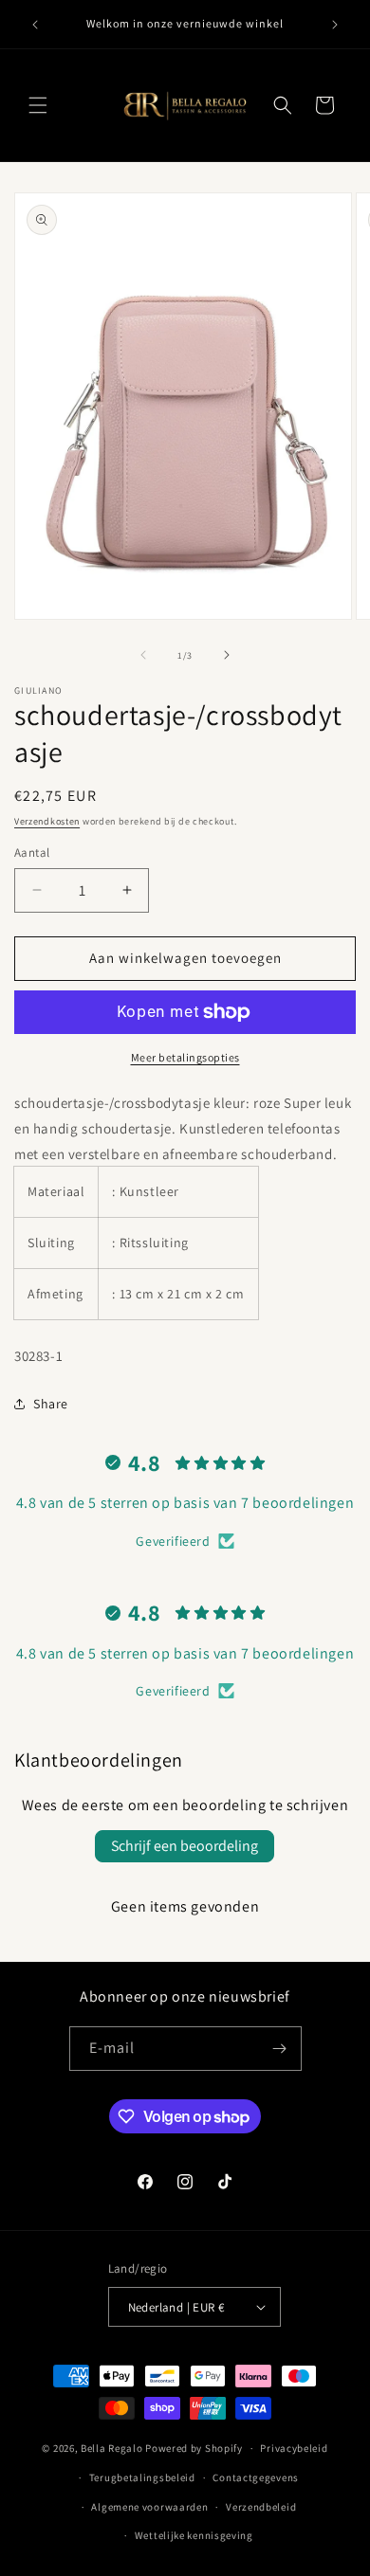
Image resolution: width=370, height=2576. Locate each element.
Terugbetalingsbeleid (142, 2477)
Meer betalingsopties (185, 1057)
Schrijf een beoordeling (185, 1846)
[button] (38, 105)
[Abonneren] (280, 2049)
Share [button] (51, 1404)
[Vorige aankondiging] (35, 25)
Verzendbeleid (261, 2507)
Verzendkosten (47, 821)
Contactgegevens (256, 2477)
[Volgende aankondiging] (335, 25)
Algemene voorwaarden (149, 2507)
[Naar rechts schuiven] (227, 655)
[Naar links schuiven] (143, 655)
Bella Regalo (111, 2448)
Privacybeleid (294, 2448)
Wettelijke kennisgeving (194, 2535)
